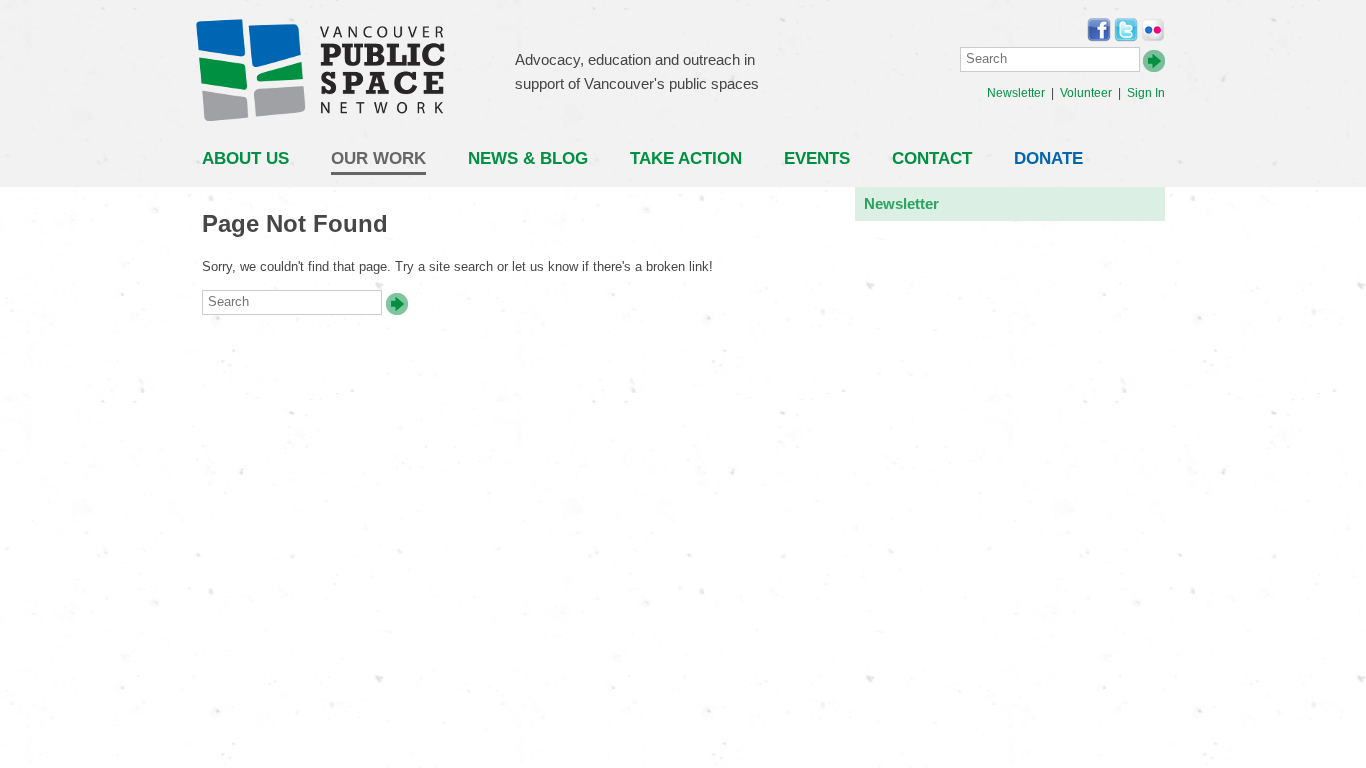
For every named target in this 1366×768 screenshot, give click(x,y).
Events (817, 158)
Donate (1048, 158)
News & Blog (528, 158)
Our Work (378, 158)
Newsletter (1016, 93)
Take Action (686, 158)
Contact (932, 158)
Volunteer (1086, 93)
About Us (245, 158)
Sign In (1146, 93)
